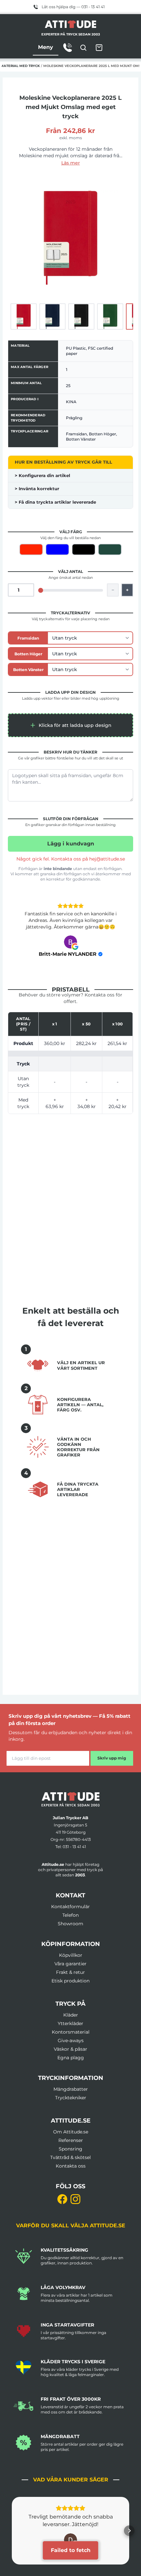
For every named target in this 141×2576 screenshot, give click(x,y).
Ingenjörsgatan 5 (70, 1825)
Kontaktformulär (70, 1907)
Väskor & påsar (70, 2049)
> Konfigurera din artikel (42, 475)
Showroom (70, 1924)
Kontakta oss (71, 2166)
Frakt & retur (70, 1972)
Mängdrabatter (71, 2089)
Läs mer (71, 163)
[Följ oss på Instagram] (75, 2199)
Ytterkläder (70, 2023)
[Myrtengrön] (110, 549)
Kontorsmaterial (71, 2032)
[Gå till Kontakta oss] (68, 48)
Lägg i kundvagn (71, 844)
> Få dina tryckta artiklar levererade (55, 502)
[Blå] (57, 549)
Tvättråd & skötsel (70, 2157)
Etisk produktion (70, 1981)
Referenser (71, 2140)
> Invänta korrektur (37, 489)
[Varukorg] (99, 48)
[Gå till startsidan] (70, 1799)
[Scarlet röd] (31, 549)
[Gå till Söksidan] (83, 48)
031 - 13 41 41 (74, 1847)
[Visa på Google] (70, 942)
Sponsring (70, 2149)
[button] (70, 725)
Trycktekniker (71, 2098)
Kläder (71, 2015)
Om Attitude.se (71, 2132)
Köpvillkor (71, 1955)
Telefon (70, 1915)
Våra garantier (70, 1964)
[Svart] (84, 549)
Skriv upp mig (112, 1758)
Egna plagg (71, 2058)
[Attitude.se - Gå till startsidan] (70, 24)
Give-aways (71, 2041)
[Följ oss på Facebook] (62, 2199)
